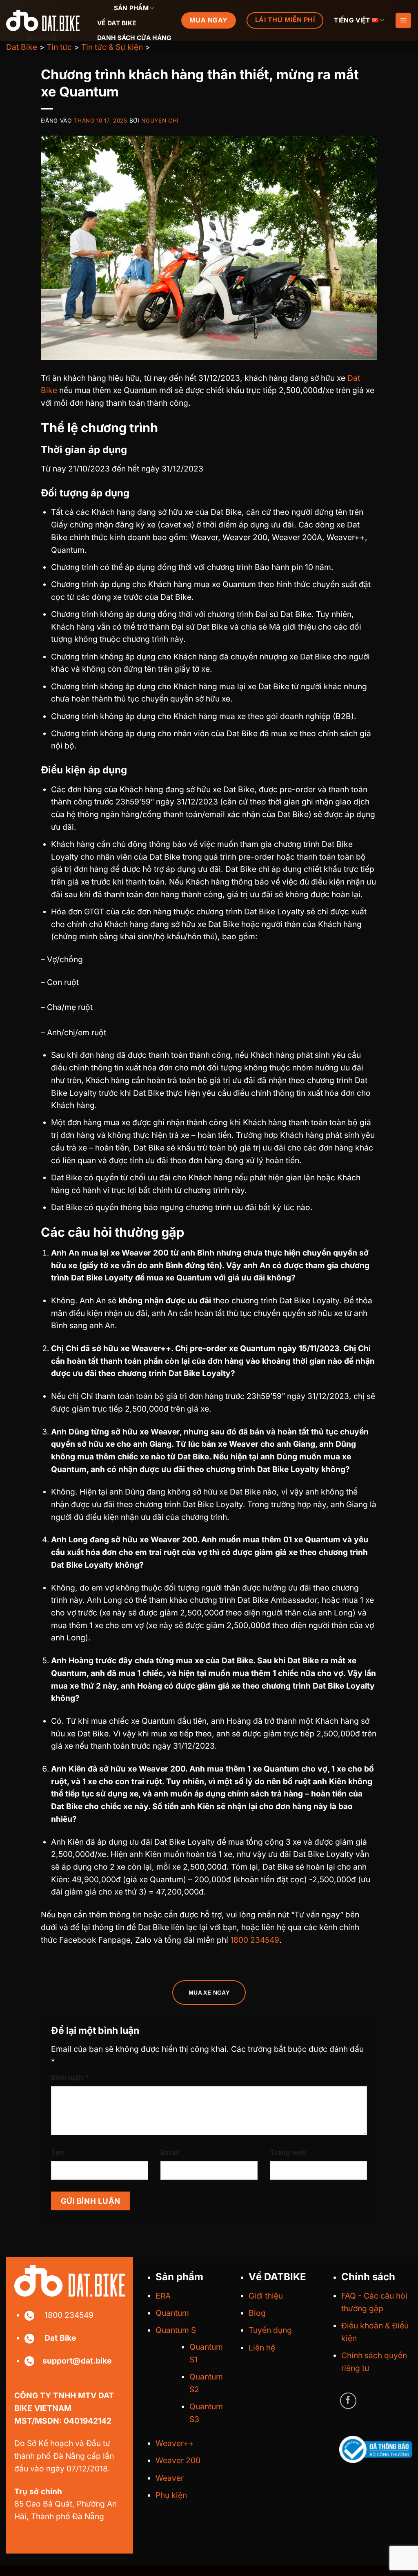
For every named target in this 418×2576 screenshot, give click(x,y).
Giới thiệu (266, 2296)
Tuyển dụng (270, 2330)
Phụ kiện (171, 2495)
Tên (58, 2152)
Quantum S (176, 2330)
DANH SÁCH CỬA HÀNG (135, 38)
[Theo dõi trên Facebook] (348, 2401)
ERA (163, 2296)
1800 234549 (255, 1940)
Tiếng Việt (352, 20)
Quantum (172, 2313)
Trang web (288, 2152)
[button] (403, 21)
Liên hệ (262, 2348)
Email (170, 2152)
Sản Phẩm (131, 8)
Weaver (170, 2478)
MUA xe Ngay (209, 1993)
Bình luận (70, 2077)
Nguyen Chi (160, 121)
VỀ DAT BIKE (117, 23)
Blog (257, 2313)
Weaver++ (175, 2443)
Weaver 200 (178, 2460)
